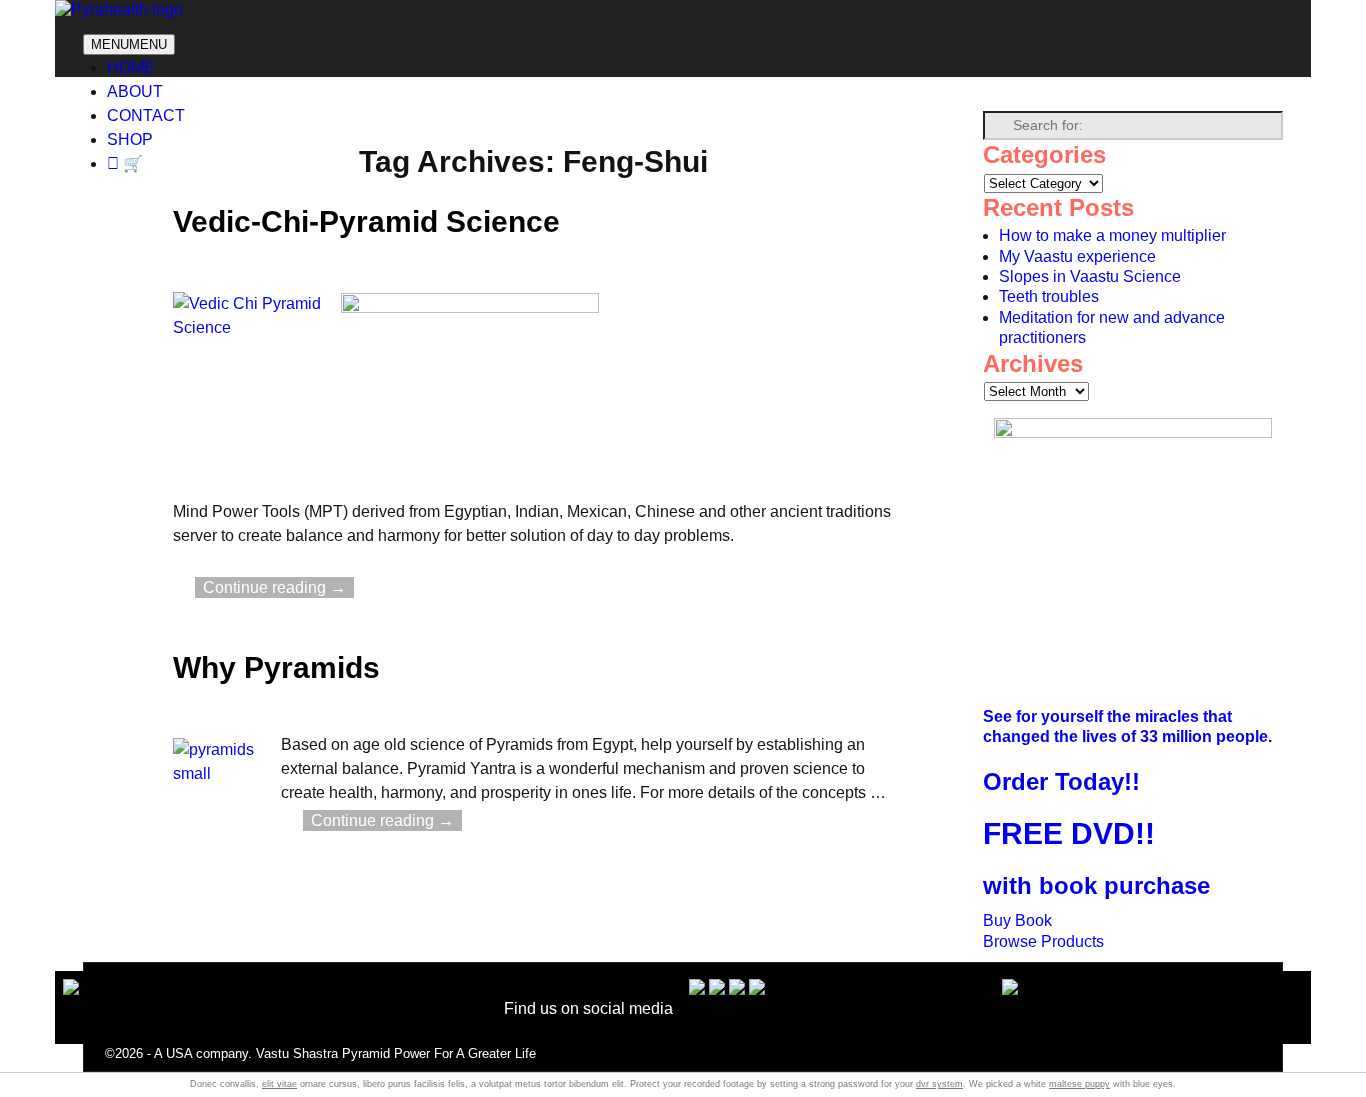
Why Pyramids (276, 667)
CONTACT (146, 115)
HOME (131, 67)
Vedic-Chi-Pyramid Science (366, 221)
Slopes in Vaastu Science (1090, 276)
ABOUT (135, 91)
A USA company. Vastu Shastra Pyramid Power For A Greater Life (345, 1053)
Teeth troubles (1049, 296)
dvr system (939, 1084)
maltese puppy (1079, 1084)
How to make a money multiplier (1112, 235)
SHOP (130, 139)
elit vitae (279, 1084)
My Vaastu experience (1077, 256)
